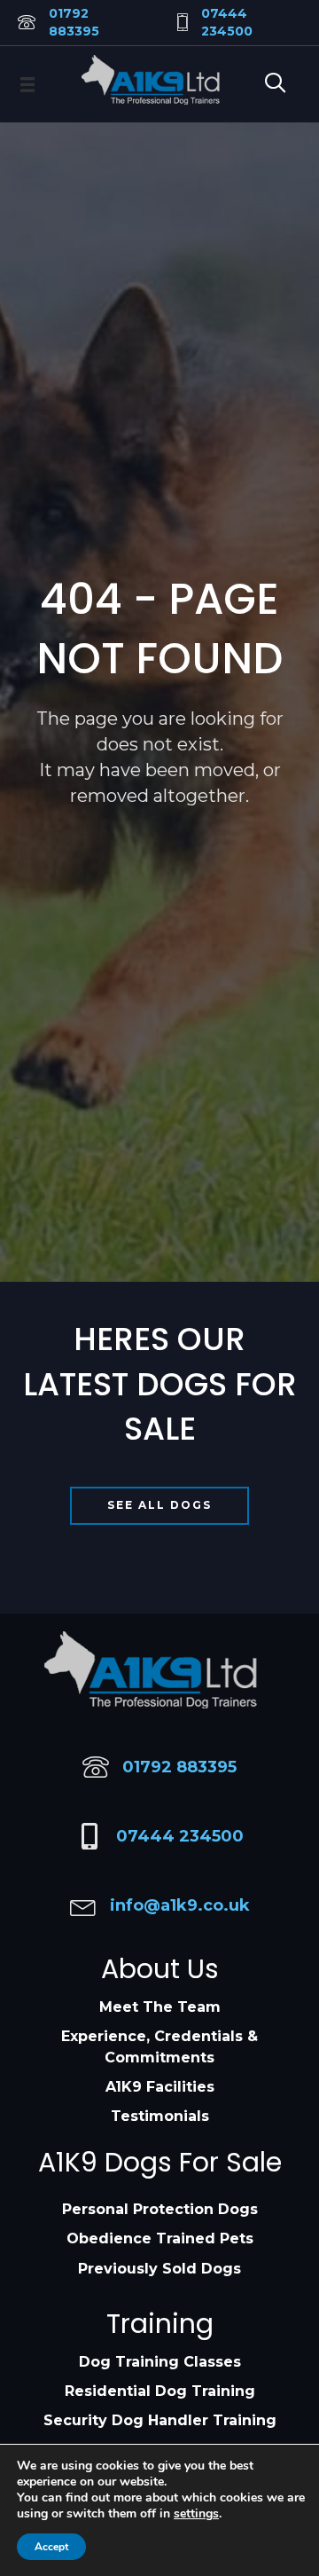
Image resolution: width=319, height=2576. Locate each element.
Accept (51, 2547)
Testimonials (160, 2116)
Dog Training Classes (160, 2362)
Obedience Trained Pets (160, 2238)
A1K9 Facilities (160, 2087)
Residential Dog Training (160, 2391)
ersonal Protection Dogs (165, 2209)
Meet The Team (160, 2007)
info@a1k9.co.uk (180, 1905)
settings (196, 2514)
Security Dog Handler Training (160, 2420)
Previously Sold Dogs (159, 2269)
